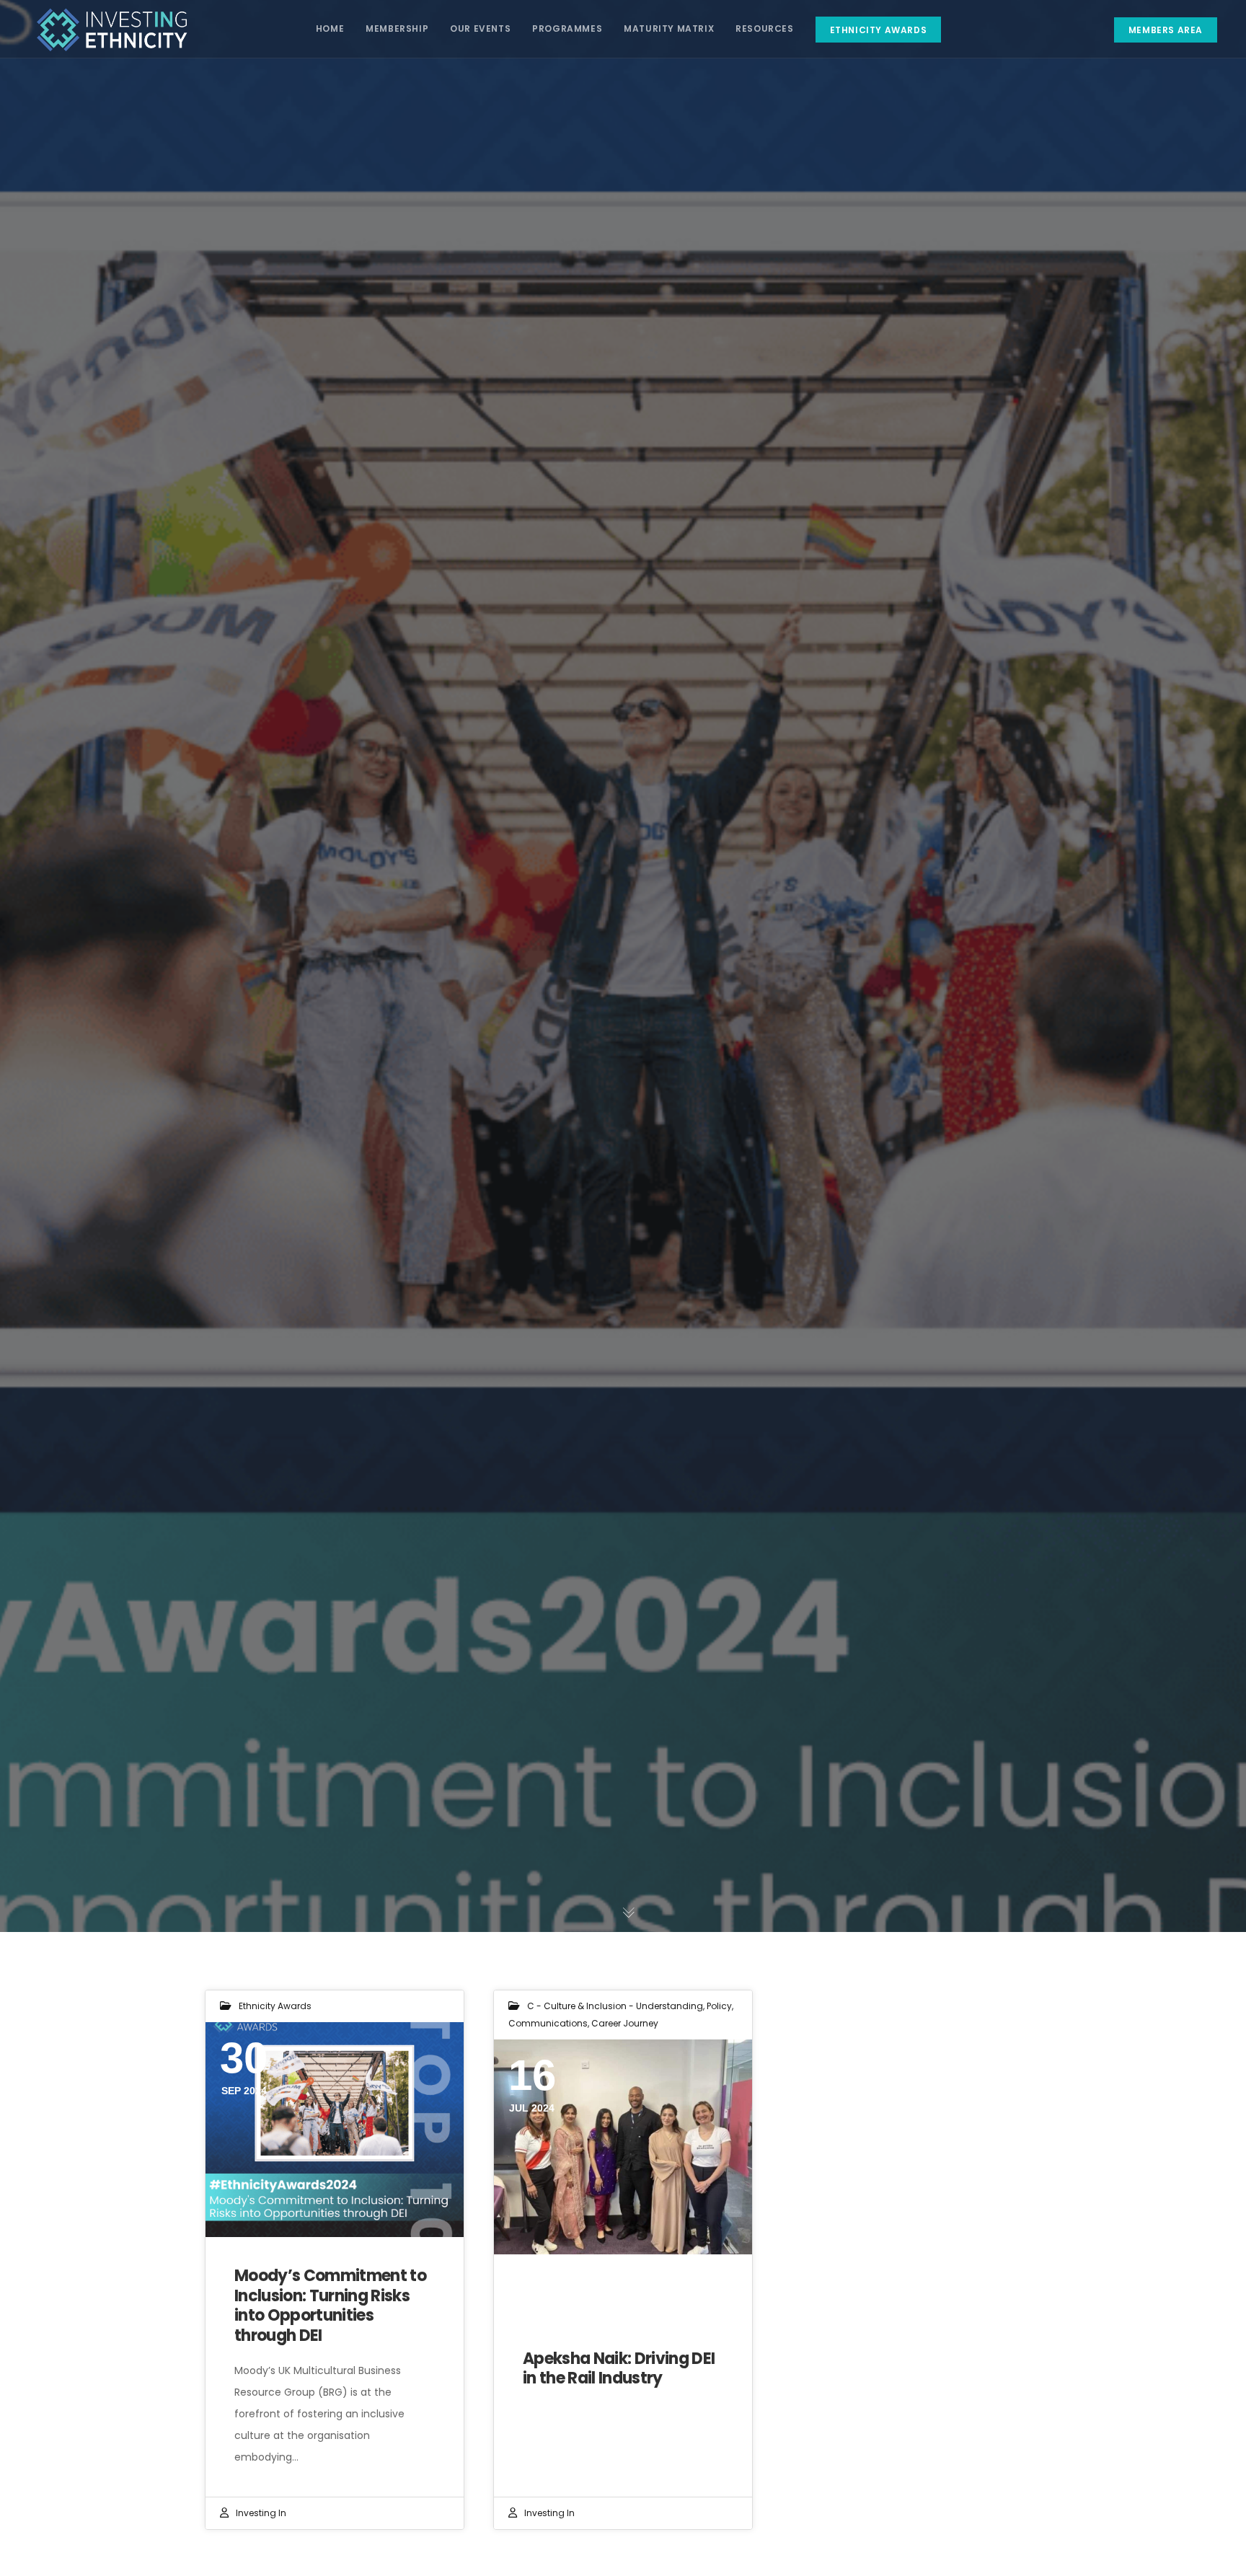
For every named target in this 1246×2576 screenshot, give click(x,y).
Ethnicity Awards (275, 2006)
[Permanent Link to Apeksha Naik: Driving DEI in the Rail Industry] (623, 2147)
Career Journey (625, 2023)
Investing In (261, 2513)
